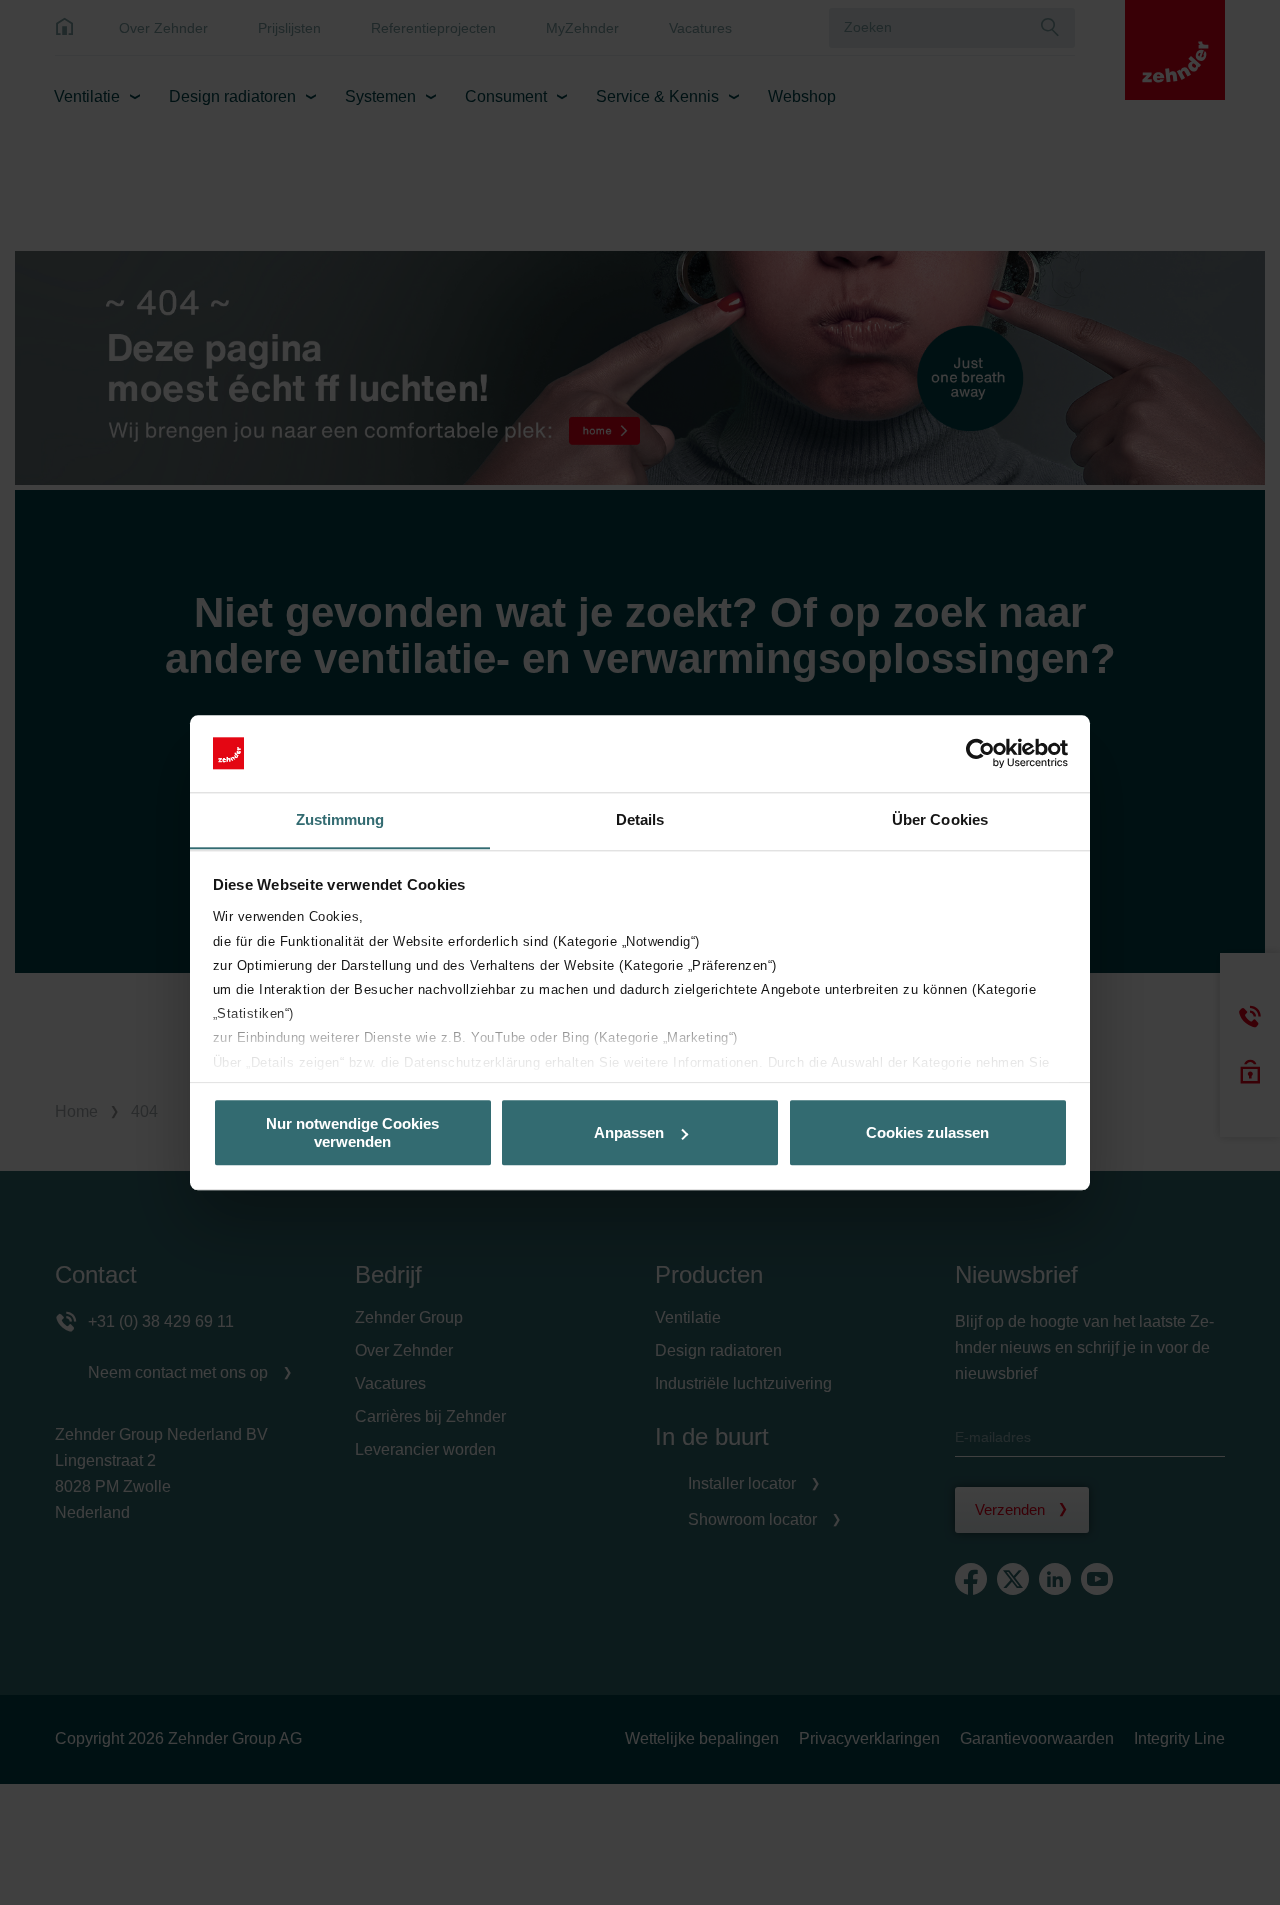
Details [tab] (640, 819)
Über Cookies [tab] (940, 819)
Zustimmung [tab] (340, 819)
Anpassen (629, 1132)
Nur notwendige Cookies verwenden (352, 1132)
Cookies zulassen (927, 1132)
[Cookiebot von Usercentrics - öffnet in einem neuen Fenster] (980, 753)
